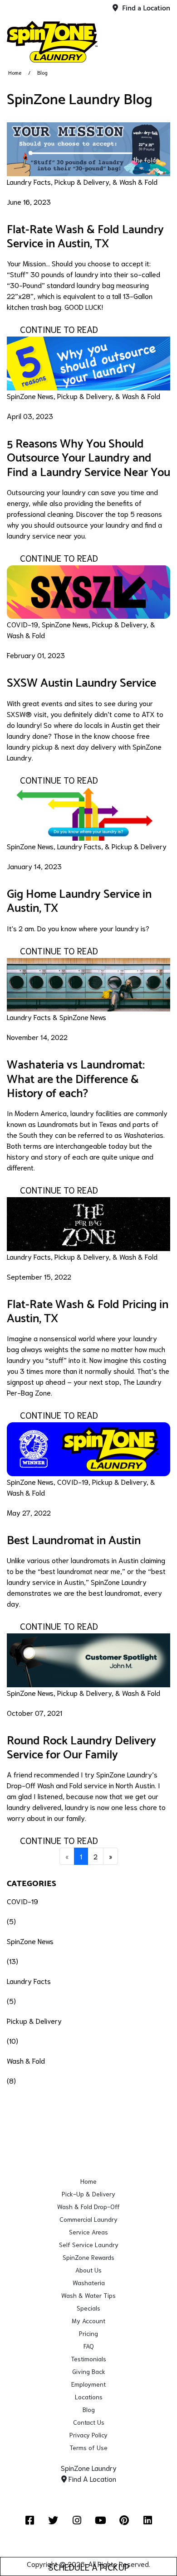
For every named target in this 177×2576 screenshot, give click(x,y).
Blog (89, 2409)
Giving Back (89, 2371)
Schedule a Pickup (89, 2566)
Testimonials (88, 2359)
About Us (88, 2270)
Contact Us (89, 2422)
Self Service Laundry (89, 2244)
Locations (89, 2397)
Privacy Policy (88, 2435)
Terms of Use (88, 2447)
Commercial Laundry (88, 2219)
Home (15, 72)
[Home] (52, 42)
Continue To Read (59, 329)
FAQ (89, 2346)
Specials (88, 2308)
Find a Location (145, 8)
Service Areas (88, 2232)
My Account (88, 2321)
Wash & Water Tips (88, 2295)
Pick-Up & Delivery (88, 2194)
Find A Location (91, 2478)
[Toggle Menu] (160, 40)
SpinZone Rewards (88, 2257)
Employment (88, 2384)
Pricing (88, 2333)
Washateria (89, 2282)
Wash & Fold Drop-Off (88, 2206)
